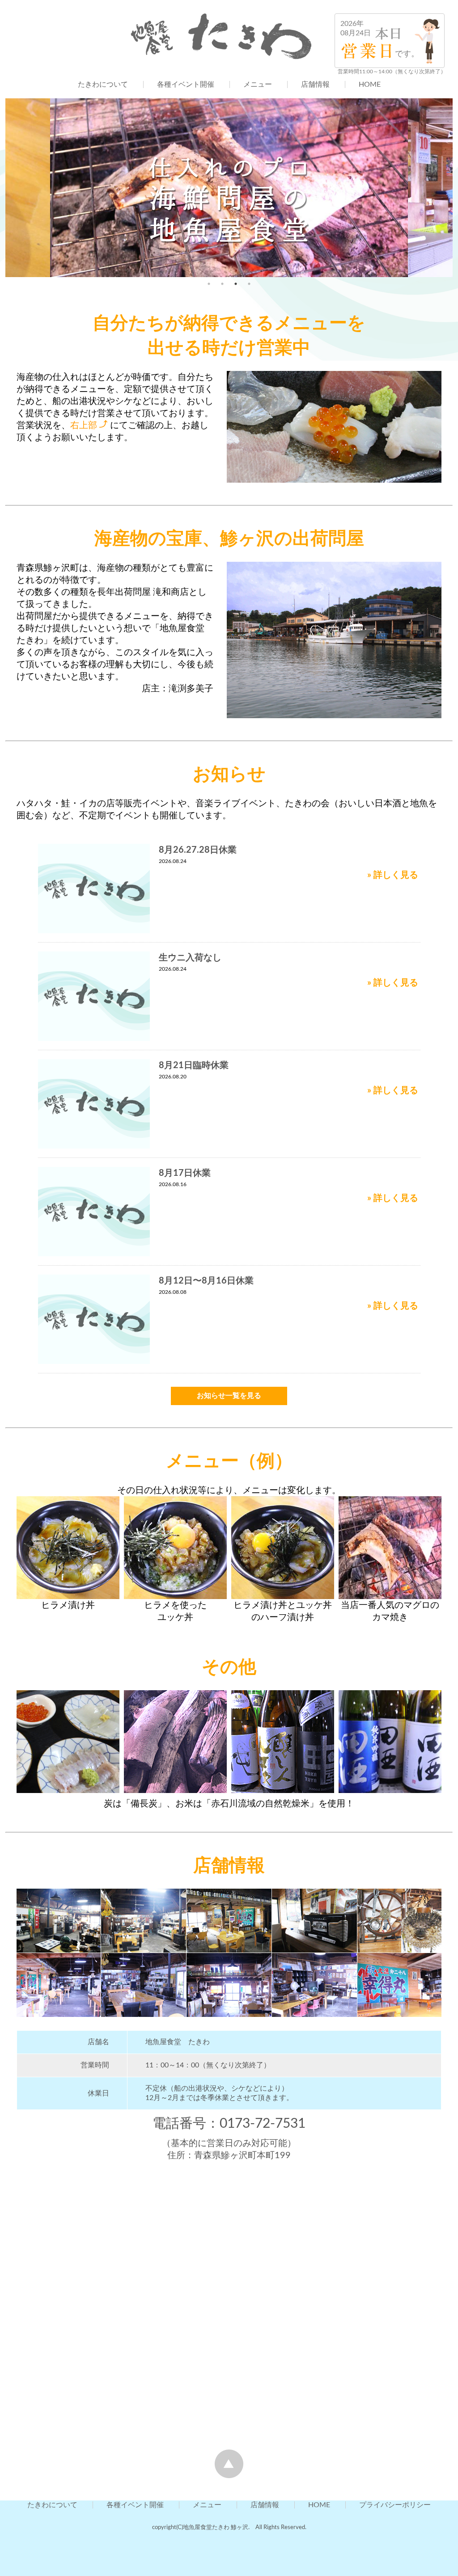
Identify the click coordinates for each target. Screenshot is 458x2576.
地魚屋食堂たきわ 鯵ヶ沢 (216, 2527)
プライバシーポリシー (395, 2505)
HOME (370, 84)
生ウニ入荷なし (190, 958)
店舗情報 (315, 84)
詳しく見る (396, 875)
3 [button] (236, 284)
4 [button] (249, 284)
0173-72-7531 (263, 2124)
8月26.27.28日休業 (198, 850)
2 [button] (222, 284)
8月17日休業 (185, 1173)
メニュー (258, 84)
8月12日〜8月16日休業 (206, 1281)
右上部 (84, 425)
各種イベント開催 (186, 84)
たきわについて (103, 84)
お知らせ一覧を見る (229, 1396)
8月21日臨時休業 (194, 1065)
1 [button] (209, 284)
